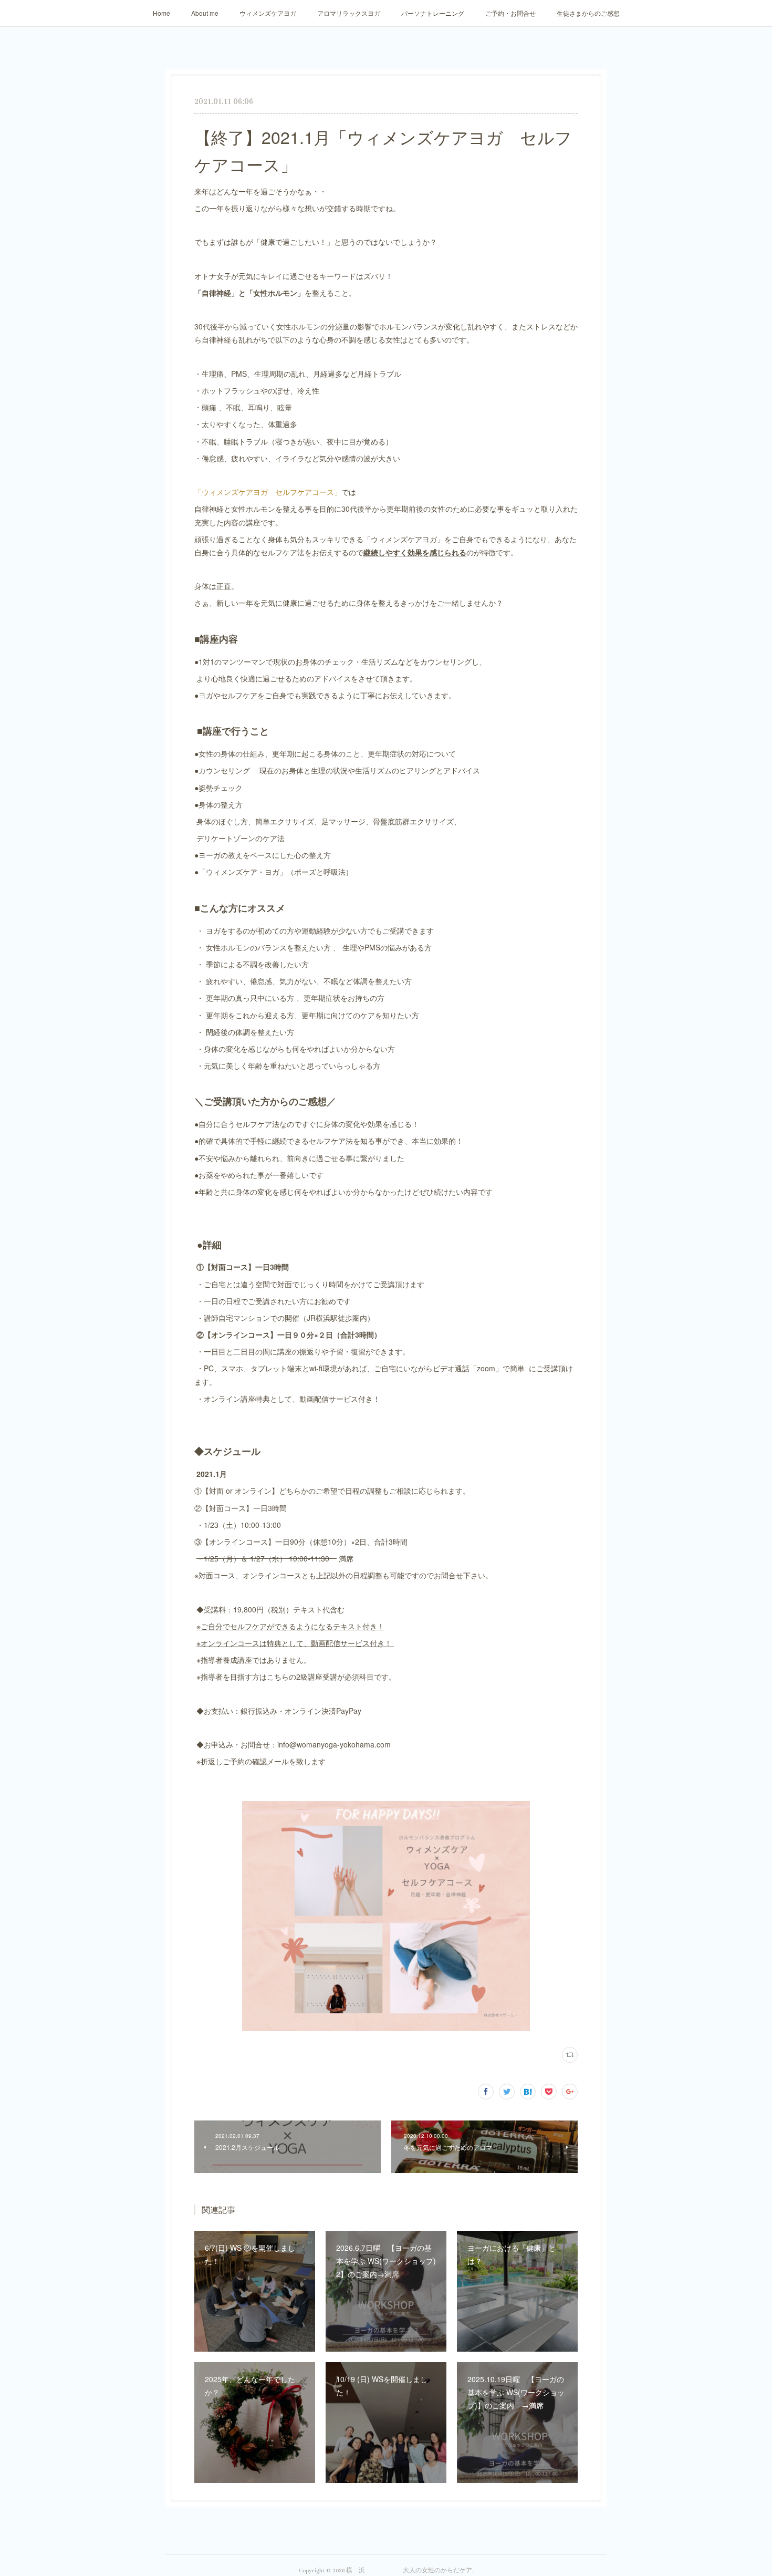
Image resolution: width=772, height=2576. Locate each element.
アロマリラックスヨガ (349, 13)
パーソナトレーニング (433, 13)
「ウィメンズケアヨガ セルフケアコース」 (268, 492)
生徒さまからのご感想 (588, 13)
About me (205, 13)
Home (161, 13)
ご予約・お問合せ (510, 13)
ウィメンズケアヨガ (268, 13)
